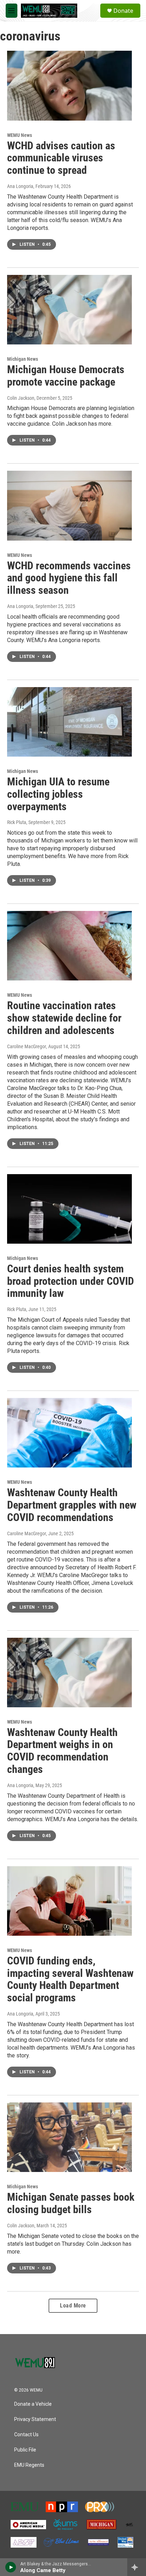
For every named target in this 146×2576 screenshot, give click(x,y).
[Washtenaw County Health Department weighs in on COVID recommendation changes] (69, 1673)
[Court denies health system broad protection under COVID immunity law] (69, 1209)
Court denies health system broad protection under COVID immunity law (71, 1281)
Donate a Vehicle (33, 2404)
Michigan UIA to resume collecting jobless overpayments (58, 794)
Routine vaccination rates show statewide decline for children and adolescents (64, 1018)
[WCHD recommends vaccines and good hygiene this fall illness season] (69, 505)
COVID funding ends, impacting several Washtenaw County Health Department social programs (70, 1979)
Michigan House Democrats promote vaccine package (66, 376)
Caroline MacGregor (27, 1046)
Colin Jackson (21, 398)
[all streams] (137, 2567)
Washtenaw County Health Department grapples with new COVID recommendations (72, 1505)
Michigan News (23, 359)
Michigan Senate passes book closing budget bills (71, 2203)
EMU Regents (29, 2465)
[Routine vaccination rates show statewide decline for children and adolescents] (69, 946)
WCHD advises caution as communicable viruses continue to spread (61, 158)
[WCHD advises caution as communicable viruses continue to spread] (69, 85)
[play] (11, 2567)
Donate (123, 11)
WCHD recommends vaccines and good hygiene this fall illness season (69, 578)
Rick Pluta (17, 822)
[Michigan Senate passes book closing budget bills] (69, 2137)
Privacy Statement (35, 2419)
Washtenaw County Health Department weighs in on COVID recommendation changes (62, 1751)
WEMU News (19, 135)
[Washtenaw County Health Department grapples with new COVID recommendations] (69, 1433)
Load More (73, 2306)
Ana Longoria (20, 186)
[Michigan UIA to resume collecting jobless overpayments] (69, 722)
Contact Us (26, 2435)
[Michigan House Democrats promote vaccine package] (69, 310)
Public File (25, 2450)
